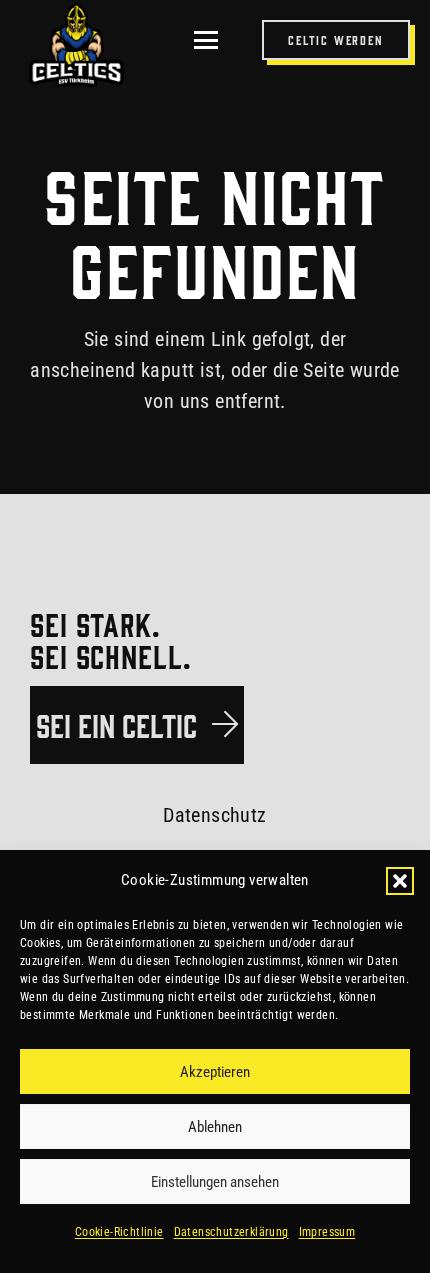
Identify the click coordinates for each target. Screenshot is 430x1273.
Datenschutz (214, 815)
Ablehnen (215, 1127)
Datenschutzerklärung (231, 1232)
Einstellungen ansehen (215, 1182)
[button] (400, 881)
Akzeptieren (215, 1072)
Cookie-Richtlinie (119, 1232)
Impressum (327, 1232)
